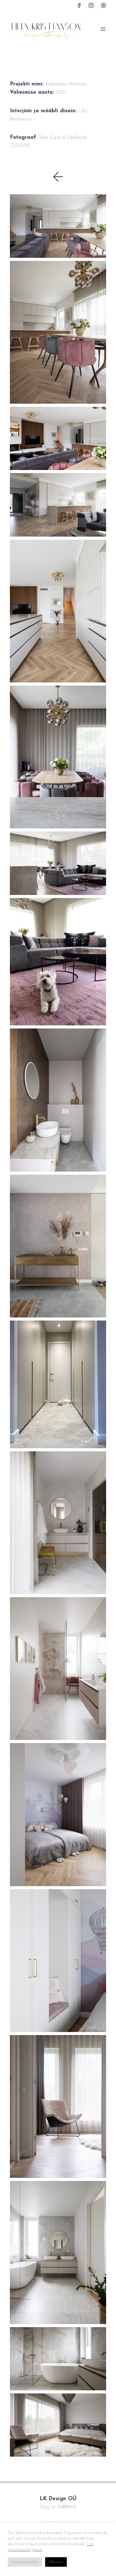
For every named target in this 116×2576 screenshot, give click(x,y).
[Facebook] (79, 5)
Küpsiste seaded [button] (25, 2562)
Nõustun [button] (56, 2562)
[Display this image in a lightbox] (58, 226)
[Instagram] (91, 5)
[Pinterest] (103, 5)
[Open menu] (103, 29)
